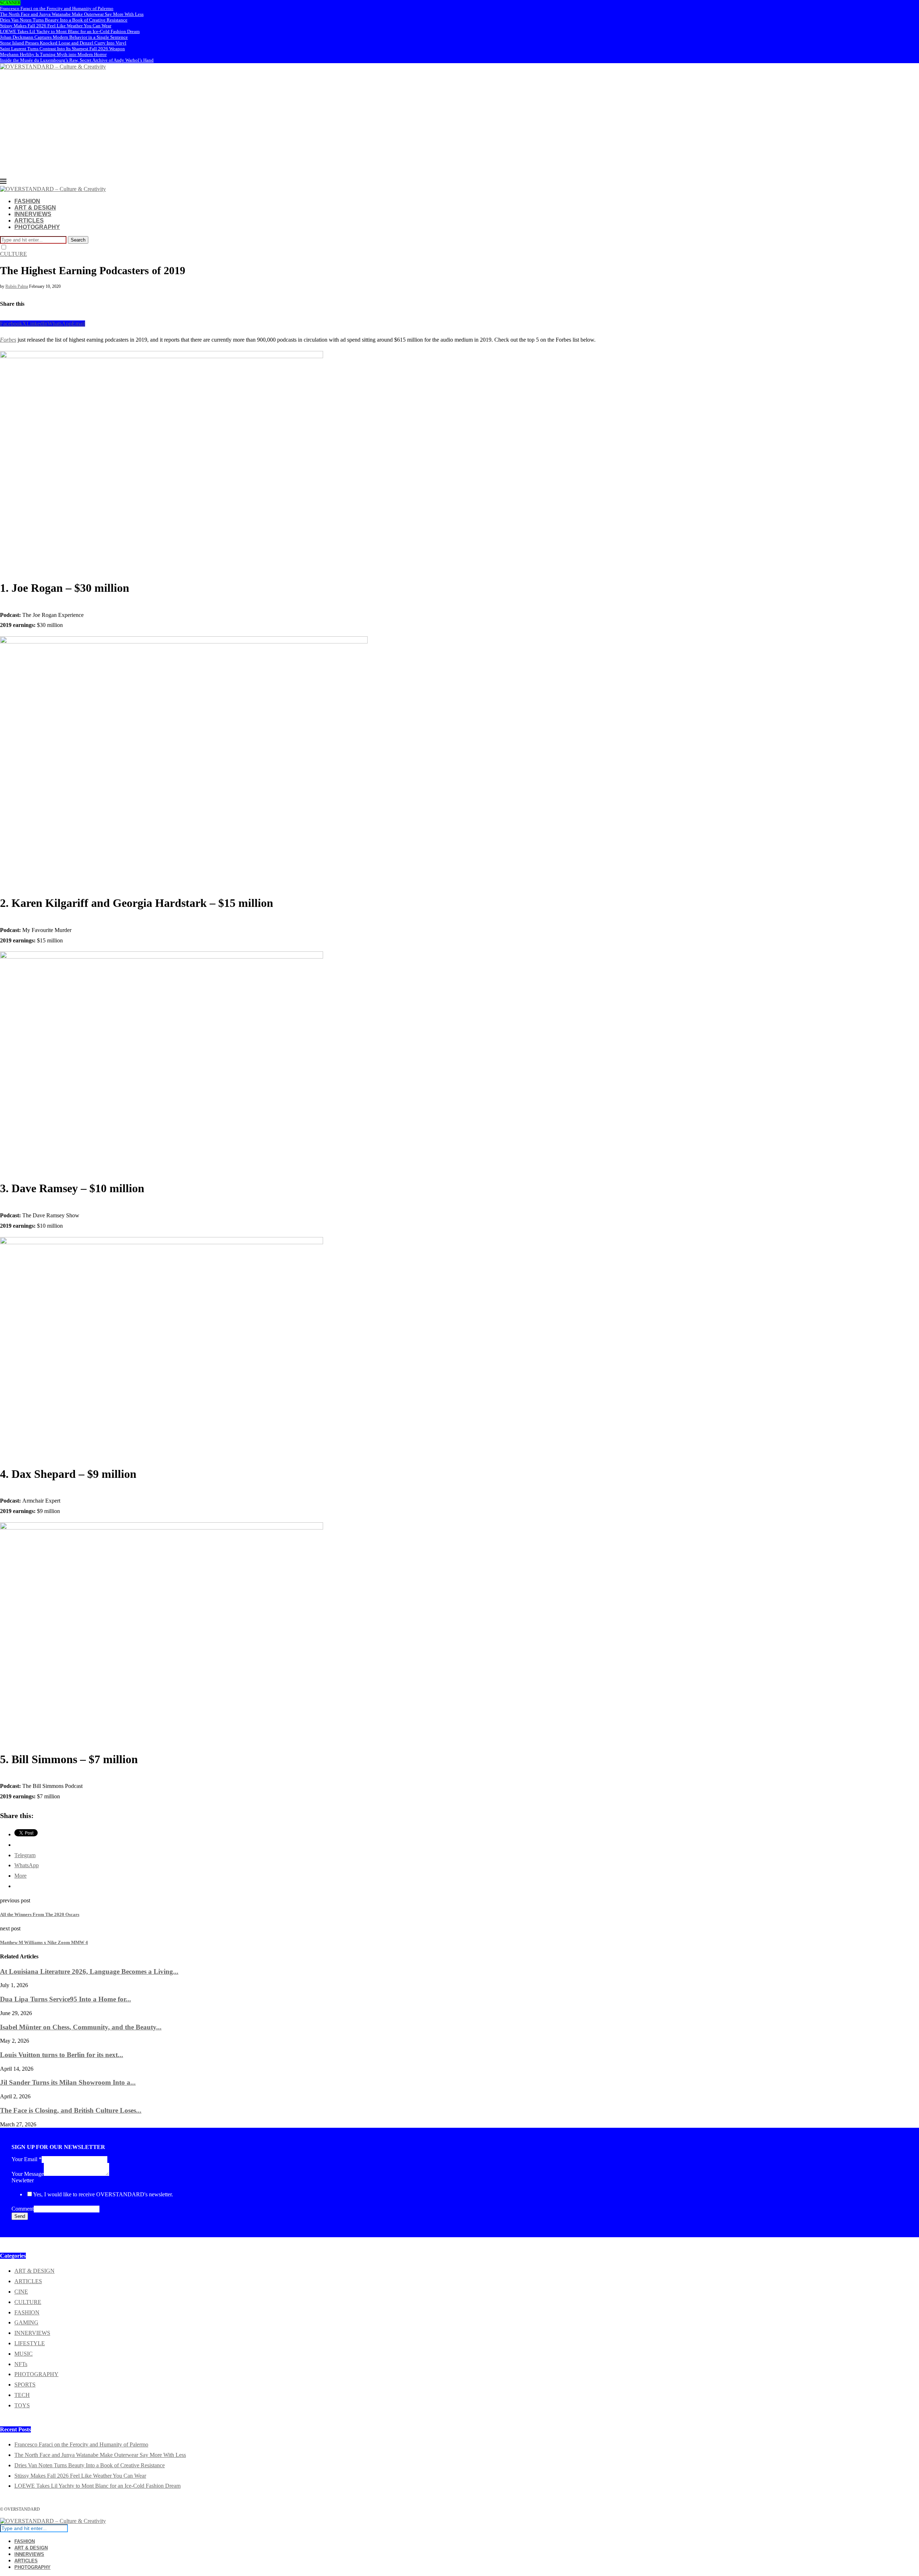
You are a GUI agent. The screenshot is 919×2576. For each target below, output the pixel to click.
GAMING (26, 2322)
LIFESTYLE (30, 2343)
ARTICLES (29, 221)
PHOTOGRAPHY (37, 227)
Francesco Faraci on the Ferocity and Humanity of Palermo (57, 8)
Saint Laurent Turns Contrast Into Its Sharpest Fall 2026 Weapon (62, 49)
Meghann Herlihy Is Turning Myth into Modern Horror (53, 54)
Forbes (8, 340)
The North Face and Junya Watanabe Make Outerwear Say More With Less (72, 14)
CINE (21, 2292)
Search (78, 240)
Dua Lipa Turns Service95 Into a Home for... (66, 1999)
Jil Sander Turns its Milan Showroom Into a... (68, 2082)
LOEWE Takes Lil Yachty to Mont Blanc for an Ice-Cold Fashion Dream (70, 31)
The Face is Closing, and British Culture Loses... (71, 2110)
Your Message (28, 2174)
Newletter (23, 2180)
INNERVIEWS (33, 214)
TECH (22, 2395)
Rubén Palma (17, 286)
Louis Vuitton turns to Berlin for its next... (62, 2055)
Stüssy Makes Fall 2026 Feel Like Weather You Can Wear (56, 26)
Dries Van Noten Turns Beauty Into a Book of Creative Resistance (64, 20)
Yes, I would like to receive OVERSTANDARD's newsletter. (103, 2194)
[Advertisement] (459, 124)
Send (20, 2216)
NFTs (21, 2364)
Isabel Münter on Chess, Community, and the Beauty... (81, 2027)
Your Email (27, 2159)
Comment (23, 2209)
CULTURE (28, 2302)
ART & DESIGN (35, 208)
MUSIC (24, 2354)
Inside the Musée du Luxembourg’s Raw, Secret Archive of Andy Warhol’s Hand (77, 60)
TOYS (22, 2405)
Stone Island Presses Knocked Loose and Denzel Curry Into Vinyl (63, 43)
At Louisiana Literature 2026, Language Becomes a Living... (89, 1971)
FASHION (27, 201)
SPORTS (25, 2385)
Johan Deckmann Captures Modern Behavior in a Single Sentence (64, 37)
